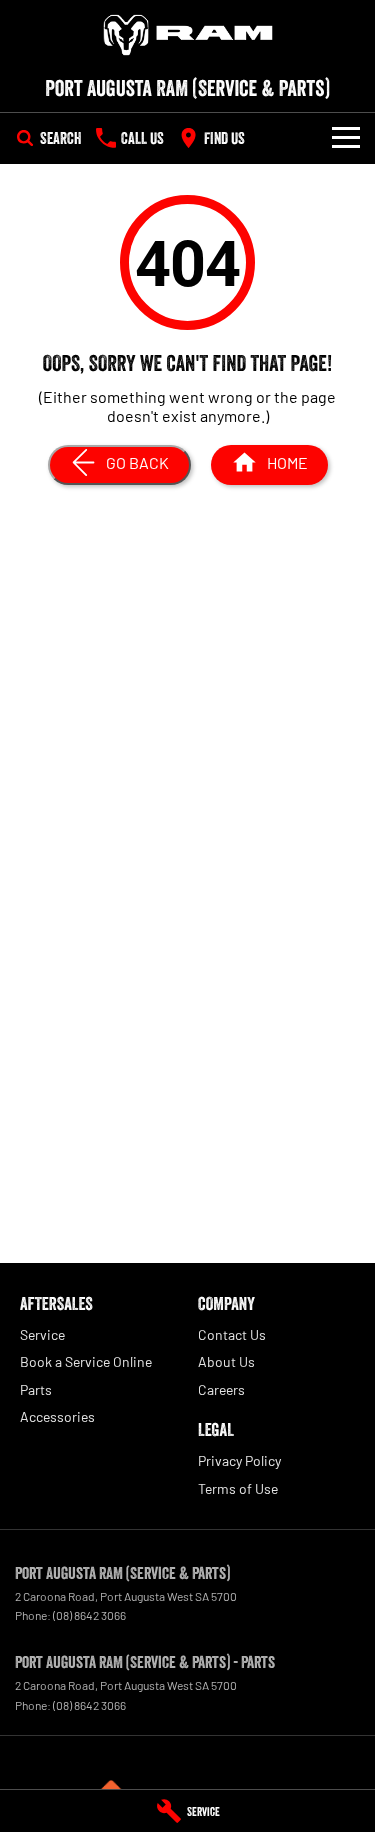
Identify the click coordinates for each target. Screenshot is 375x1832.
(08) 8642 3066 (89, 1615)
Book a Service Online (86, 1361)
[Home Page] (187, 35)
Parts (36, 1389)
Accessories (57, 1416)
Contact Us (232, 1334)
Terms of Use (238, 1488)
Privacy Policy (239, 1460)
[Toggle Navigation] (346, 138)
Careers (221, 1389)
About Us (226, 1361)
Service (42, 1334)
